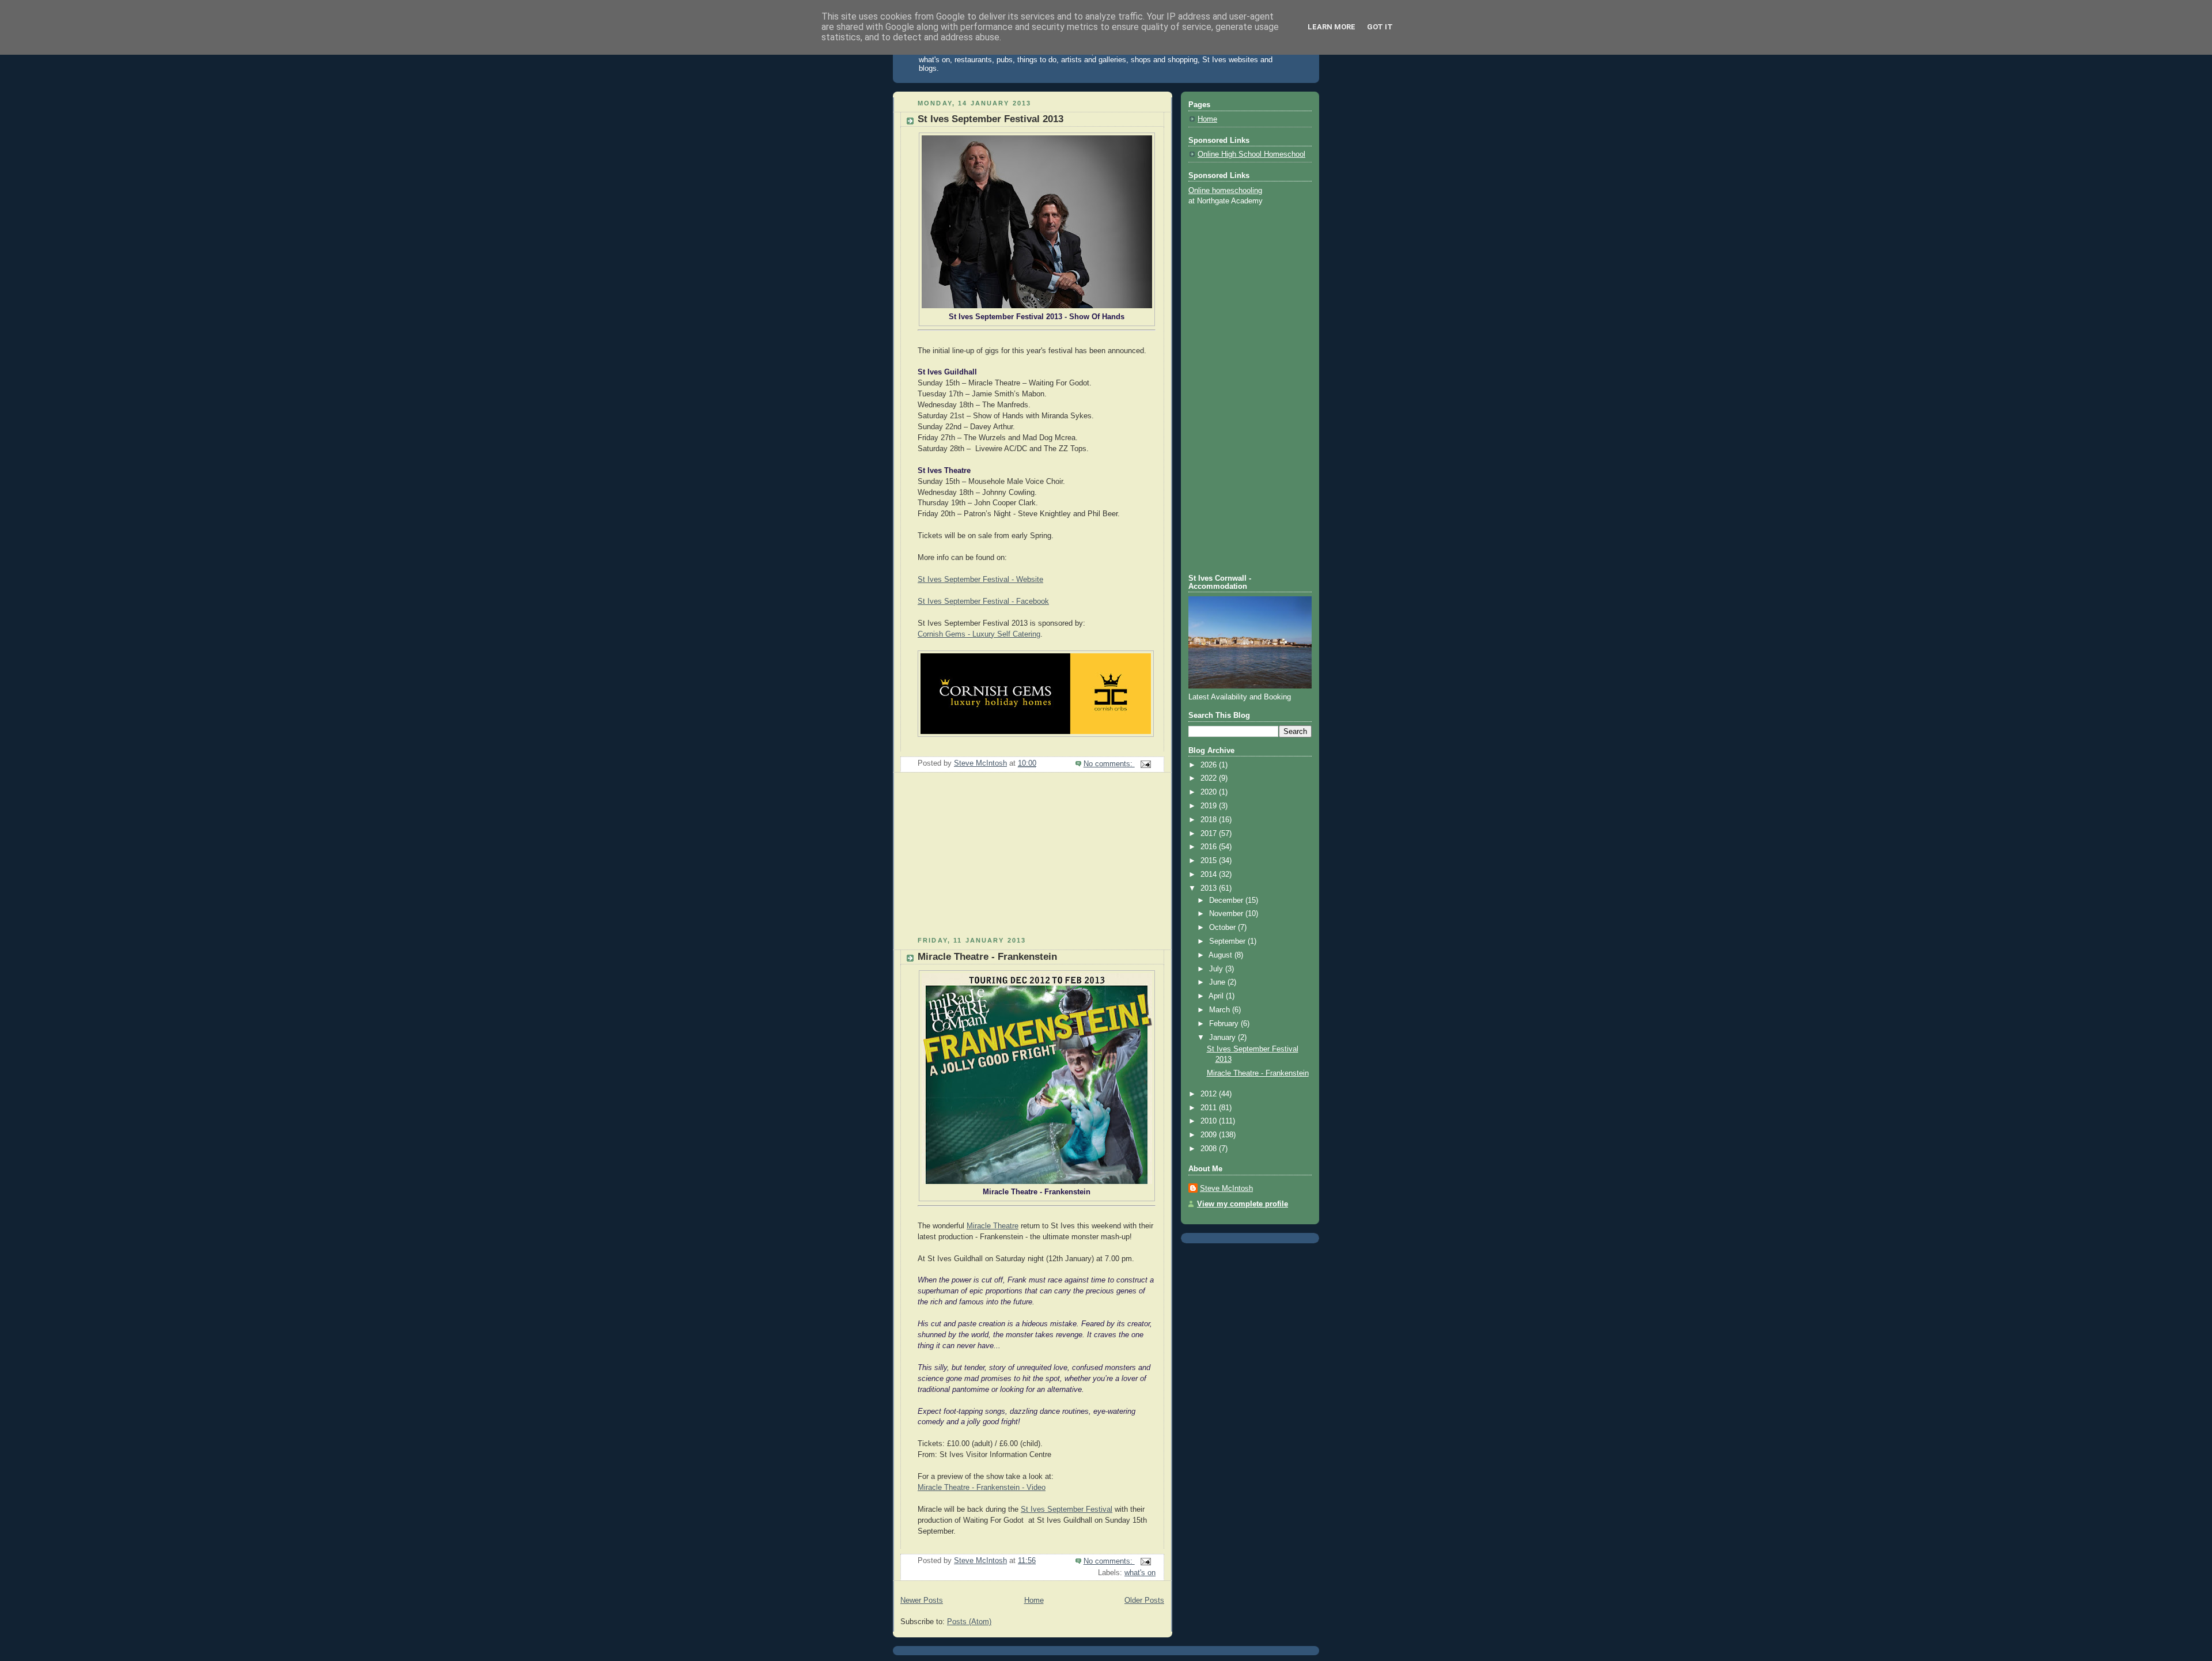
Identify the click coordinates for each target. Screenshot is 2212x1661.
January (1224, 1038)
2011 (1210, 1108)
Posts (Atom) (969, 1622)
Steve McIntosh (1226, 1189)
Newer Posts (922, 1601)
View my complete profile (1243, 1204)
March (1221, 1010)
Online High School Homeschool (1251, 154)
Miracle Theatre (993, 1226)
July (1217, 969)
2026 (1210, 765)
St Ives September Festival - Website (980, 580)
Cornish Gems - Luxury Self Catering (979, 634)
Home (1034, 1601)
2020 (1210, 792)
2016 (1210, 847)
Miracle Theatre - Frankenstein (987, 957)
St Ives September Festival (1067, 1509)
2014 (1210, 875)
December (1227, 901)
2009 (1210, 1135)
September (1228, 941)
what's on (1140, 1573)
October (1224, 928)
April (1217, 996)
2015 (1210, 861)
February (1225, 1024)
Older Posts (1144, 1601)
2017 (1210, 834)
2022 (1210, 778)
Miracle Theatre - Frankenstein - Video (982, 1488)
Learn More (1332, 27)
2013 (1210, 888)
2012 (1210, 1094)
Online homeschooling (1225, 191)
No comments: (1109, 764)
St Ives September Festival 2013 (991, 119)
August (1221, 955)
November (1227, 914)
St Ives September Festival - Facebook (983, 601)
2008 (1210, 1149)
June (1218, 982)
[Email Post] (1145, 764)
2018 (1210, 820)
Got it (1380, 27)
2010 (1210, 1121)
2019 (1210, 806)
